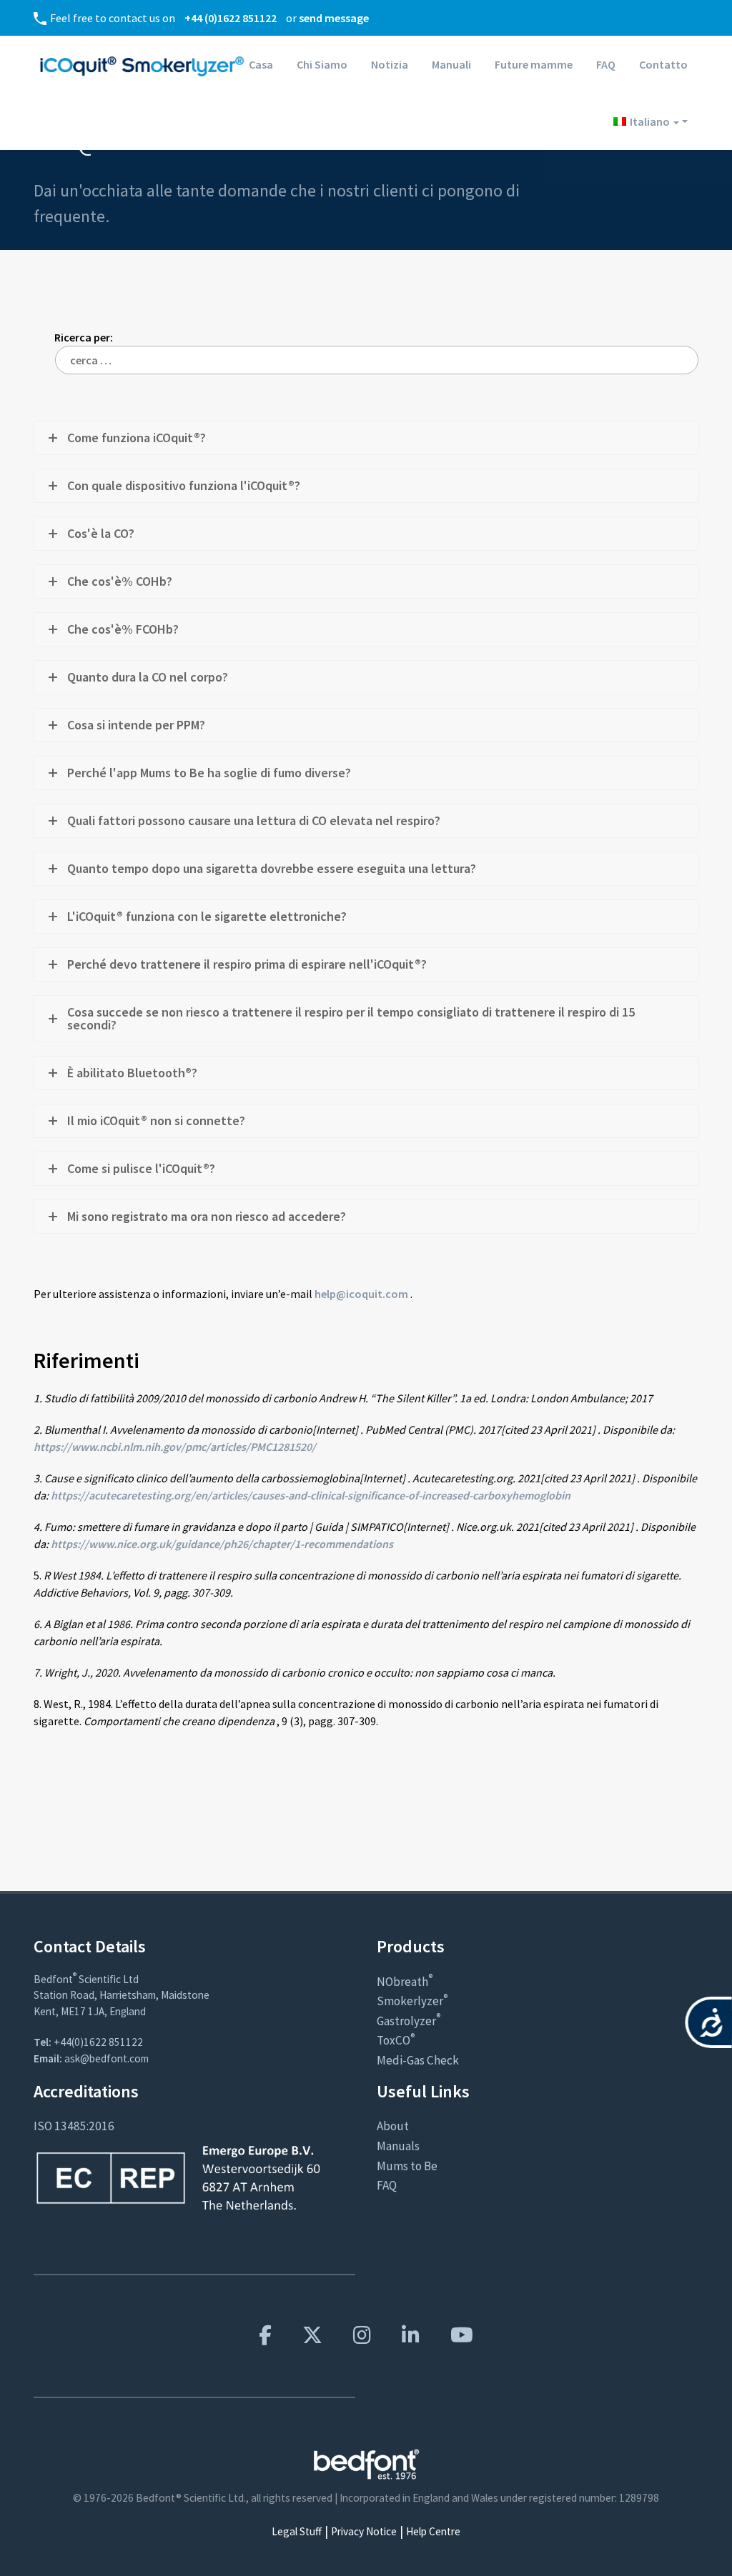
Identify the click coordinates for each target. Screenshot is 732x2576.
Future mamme (534, 64)
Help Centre (433, 2531)
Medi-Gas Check (418, 2060)
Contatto (663, 64)
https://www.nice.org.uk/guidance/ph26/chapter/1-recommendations (221, 1544)
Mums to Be (407, 2166)
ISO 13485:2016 (74, 2126)
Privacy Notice (364, 2531)
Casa (261, 64)
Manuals (398, 2146)
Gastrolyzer (409, 2021)
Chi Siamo (322, 64)
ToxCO (396, 2040)
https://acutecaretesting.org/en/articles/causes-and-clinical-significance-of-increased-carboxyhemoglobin (310, 1495)
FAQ (606, 64)
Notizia (390, 64)
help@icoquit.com (360, 1294)
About (393, 2126)
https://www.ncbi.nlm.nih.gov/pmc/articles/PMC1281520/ (175, 1447)
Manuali (451, 64)
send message (334, 18)
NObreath (405, 1982)
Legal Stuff (297, 2531)
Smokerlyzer (412, 2001)
